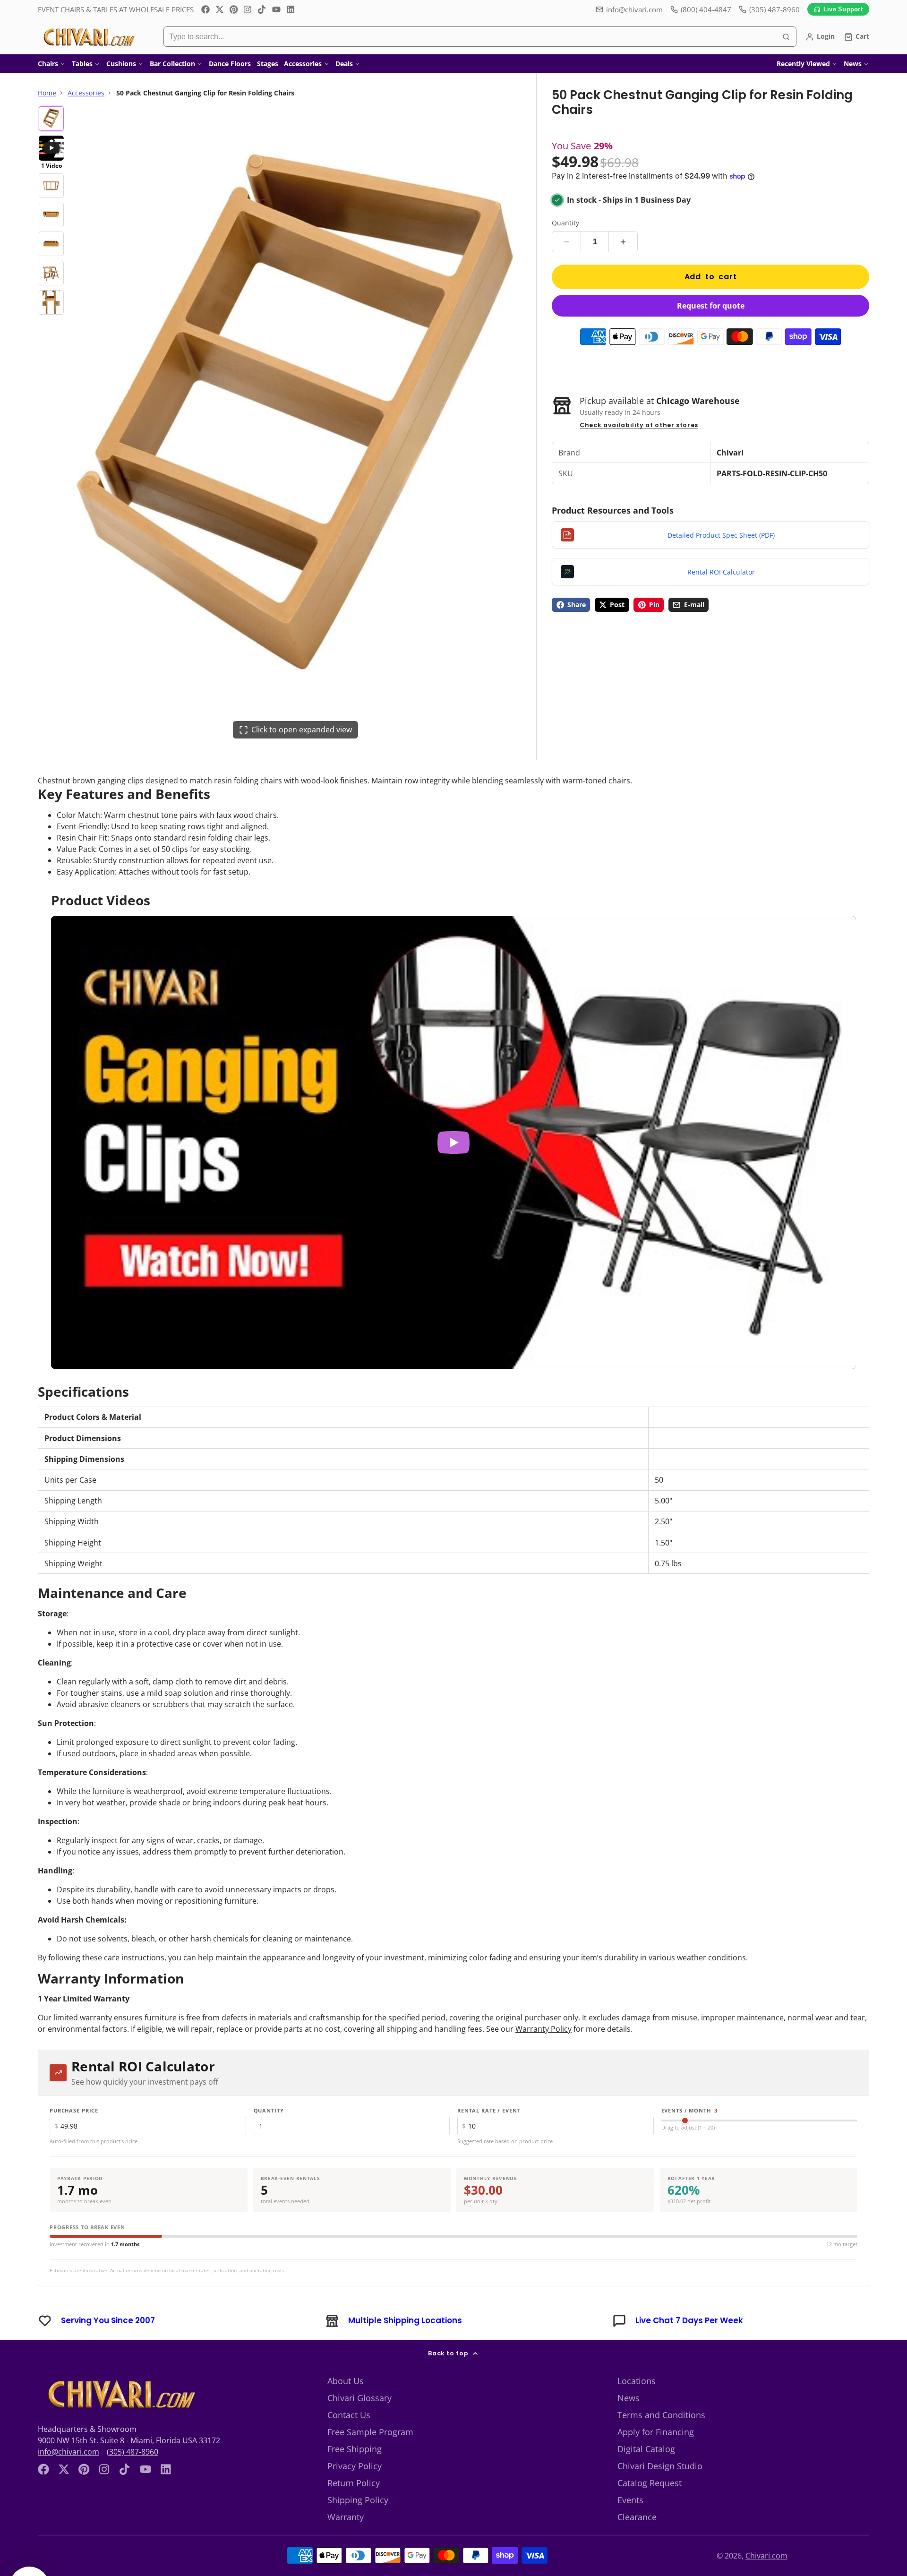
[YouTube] (276, 9)
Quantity (565, 223)
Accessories (303, 64)
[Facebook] (205, 9)
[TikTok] (262, 9)
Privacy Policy (355, 2466)
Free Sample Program (370, 2432)
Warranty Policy (543, 2029)
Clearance (637, 2517)
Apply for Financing (656, 2432)
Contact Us (349, 2415)
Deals (344, 64)
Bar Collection (172, 64)
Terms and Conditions (661, 2415)
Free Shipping (355, 2449)
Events (630, 2500)
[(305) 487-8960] (769, 10)
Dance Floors (230, 64)
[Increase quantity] (623, 242)
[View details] (120, 2395)
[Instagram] (248, 9)
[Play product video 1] (453, 1143)
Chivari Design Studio (660, 2466)
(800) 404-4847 (706, 9)
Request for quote (711, 306)
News (853, 64)
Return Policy (354, 2483)
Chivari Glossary (359, 2398)
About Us (346, 2381)
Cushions (121, 64)
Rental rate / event (489, 2110)
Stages (268, 64)
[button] (29, 2547)
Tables (82, 64)
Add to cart (711, 277)
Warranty (346, 2517)
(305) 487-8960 (133, 2452)
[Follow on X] (220, 9)
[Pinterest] (234, 9)
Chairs (48, 64)
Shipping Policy (358, 2500)
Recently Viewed (803, 64)
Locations (637, 2381)
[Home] (89, 37)
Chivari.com (779, 2556)
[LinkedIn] (291, 9)
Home (47, 93)
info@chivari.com (634, 9)
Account (820, 37)
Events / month (690, 2110)
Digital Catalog (646, 2449)
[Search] (786, 37)
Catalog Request (650, 2483)
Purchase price (74, 2110)
